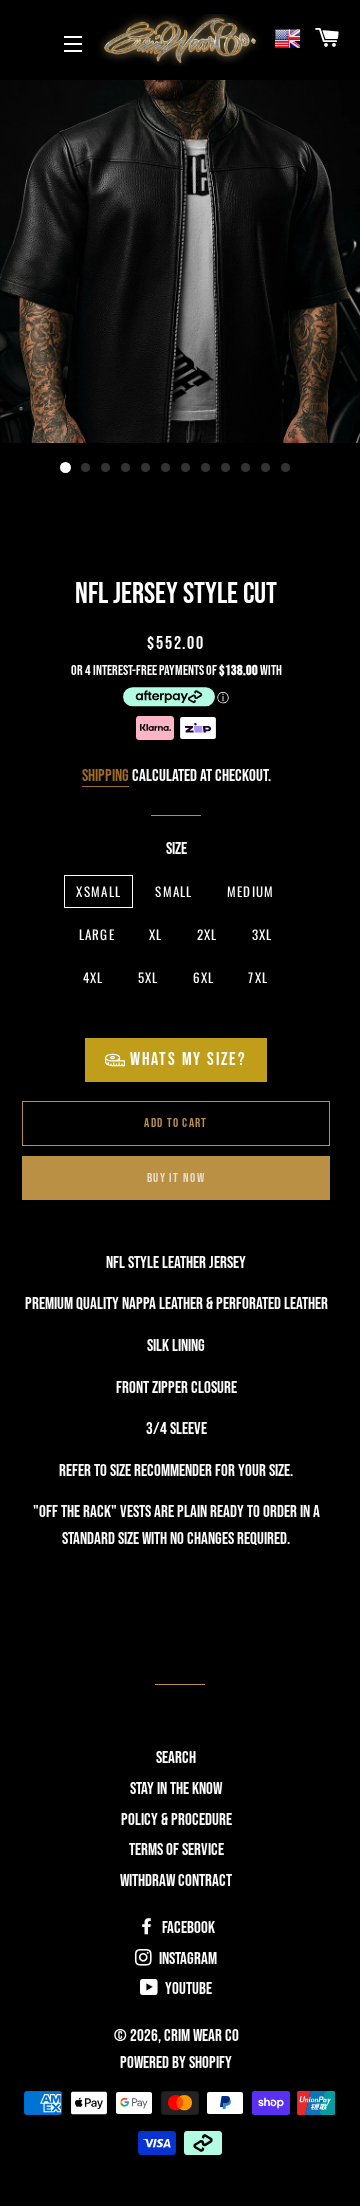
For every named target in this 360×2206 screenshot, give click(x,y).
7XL (258, 977)
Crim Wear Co (201, 2036)
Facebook (187, 1928)
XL (156, 934)
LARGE (97, 934)
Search (176, 1758)
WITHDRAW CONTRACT (176, 1881)
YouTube (187, 1989)
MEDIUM (251, 891)
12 (286, 468)
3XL (262, 934)
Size (176, 849)
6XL (204, 977)
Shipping (105, 776)
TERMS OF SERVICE (176, 1850)
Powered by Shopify (176, 2063)
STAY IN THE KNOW (176, 1789)
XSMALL (98, 891)
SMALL (174, 891)
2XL (207, 934)
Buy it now (176, 1178)
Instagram (186, 1959)
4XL (93, 977)
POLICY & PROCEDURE (176, 1820)
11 (266, 468)
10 (246, 468)
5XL (148, 977)
